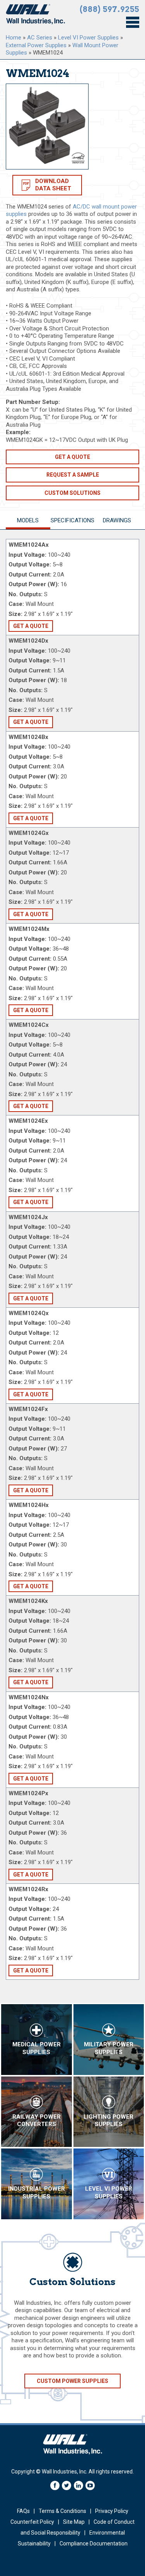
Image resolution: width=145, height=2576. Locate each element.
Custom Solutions (72, 493)
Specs (72, 520)
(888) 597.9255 (109, 9)
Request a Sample (73, 475)
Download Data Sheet (53, 185)
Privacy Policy (112, 2511)
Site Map (74, 2522)
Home (14, 38)
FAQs (23, 2511)
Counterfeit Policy (32, 2522)
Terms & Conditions (62, 2511)
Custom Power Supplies (72, 2381)
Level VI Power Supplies (88, 38)
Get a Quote (72, 457)
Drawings (117, 520)
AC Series (40, 38)
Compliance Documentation (94, 2544)
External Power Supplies (36, 45)
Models (28, 520)
